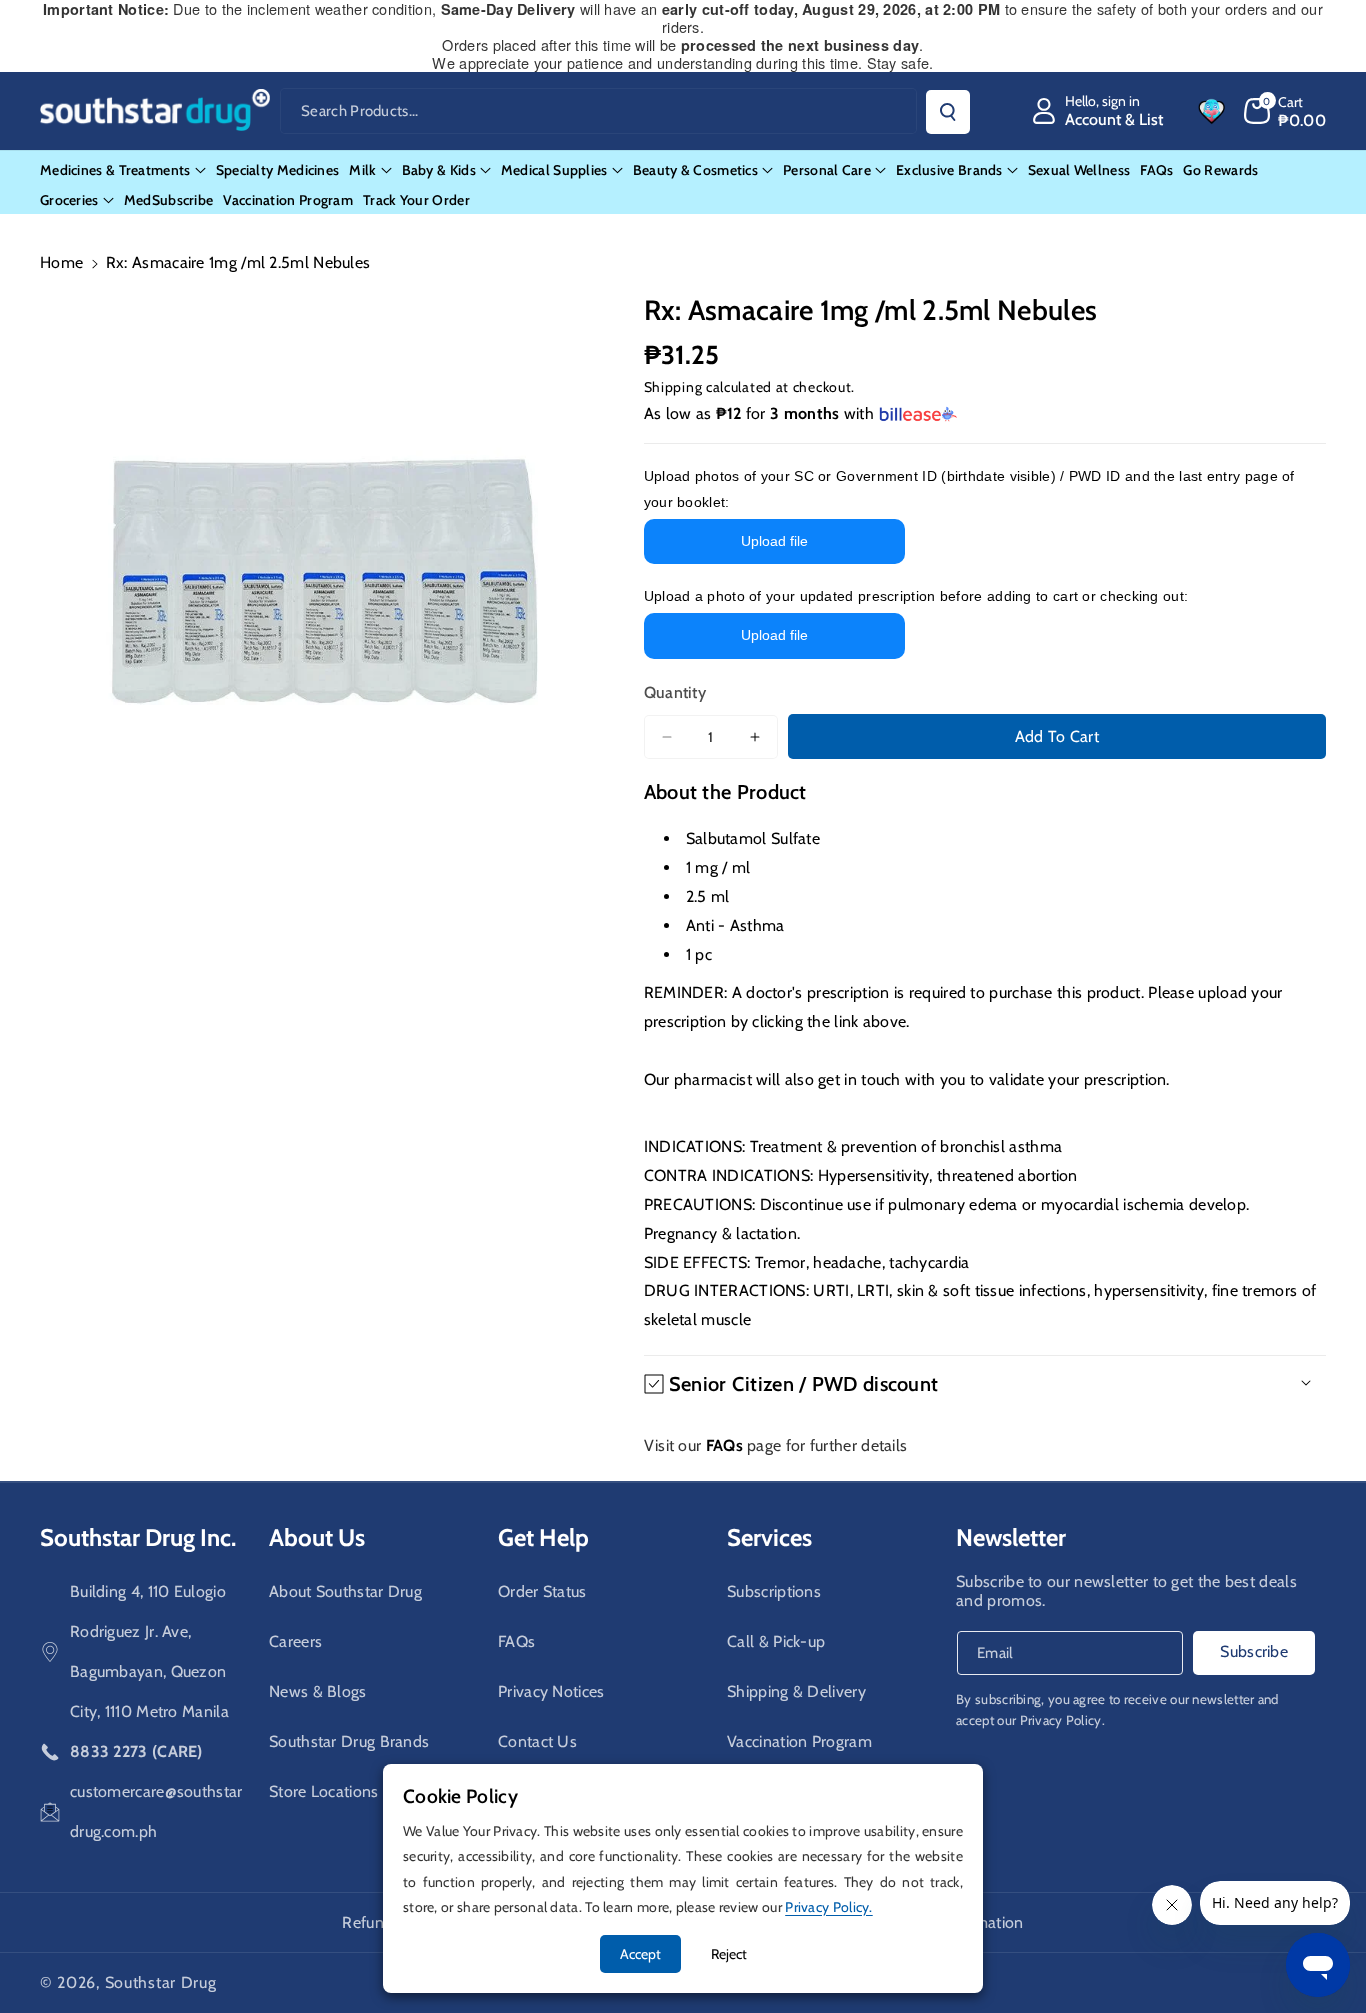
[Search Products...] (948, 112)
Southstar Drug (161, 1982)
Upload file (774, 541)
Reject (729, 1954)
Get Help (543, 1537)
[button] (1285, 111)
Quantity (675, 692)
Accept (640, 1954)
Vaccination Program (799, 1741)
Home (61, 262)
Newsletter (1011, 1537)
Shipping (673, 387)
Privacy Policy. (1063, 1720)
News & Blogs (318, 1691)
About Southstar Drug (345, 1591)
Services (769, 1537)
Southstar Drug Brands (349, 1741)
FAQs (516, 1641)
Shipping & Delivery (796, 1691)
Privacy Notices (551, 1691)
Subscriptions (774, 1591)
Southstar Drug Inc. (138, 1537)
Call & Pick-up (776, 1641)
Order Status (542, 1591)
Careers (295, 1641)
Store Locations (324, 1791)
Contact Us (537, 1741)
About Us (317, 1537)
